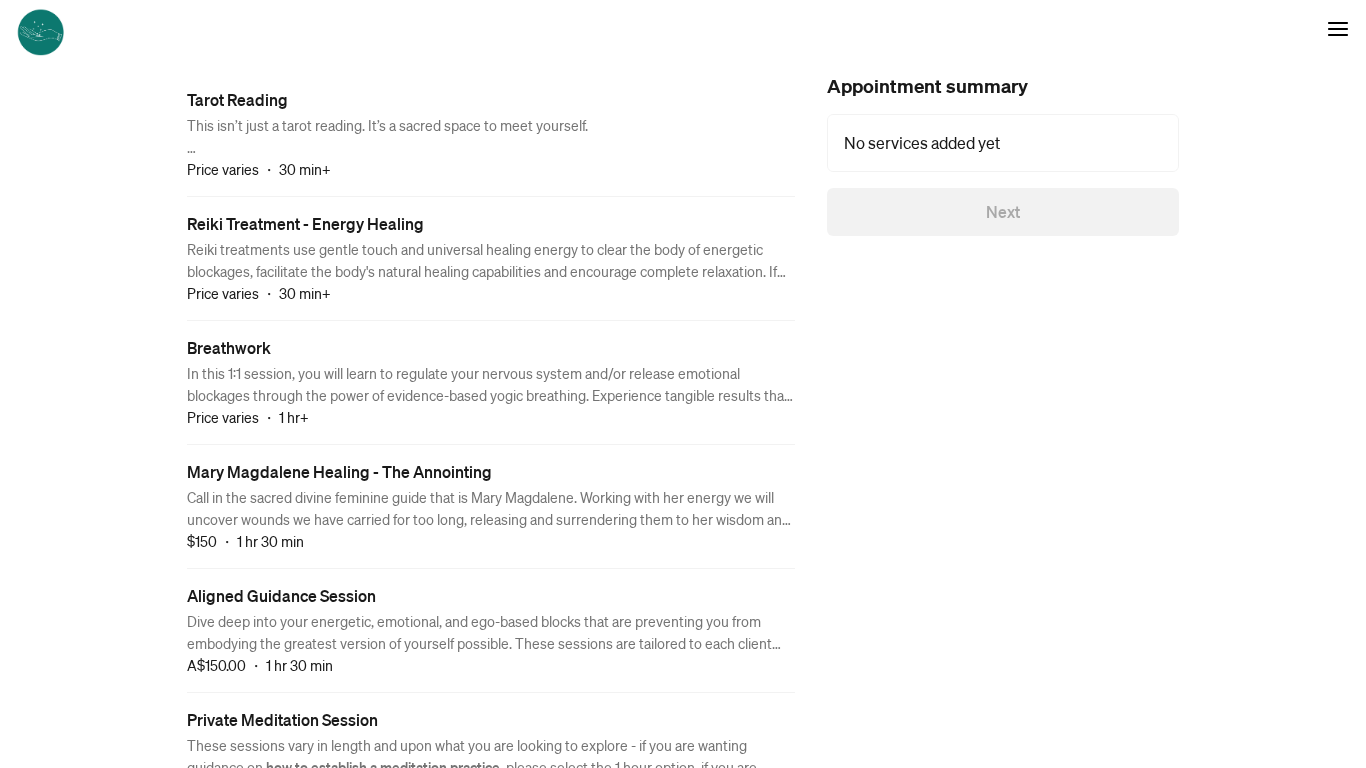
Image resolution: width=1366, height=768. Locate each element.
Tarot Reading (237, 99)
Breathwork (229, 347)
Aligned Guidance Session (281, 595)
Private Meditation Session (282, 719)
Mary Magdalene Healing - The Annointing (339, 471)
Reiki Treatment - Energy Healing (305, 223)
